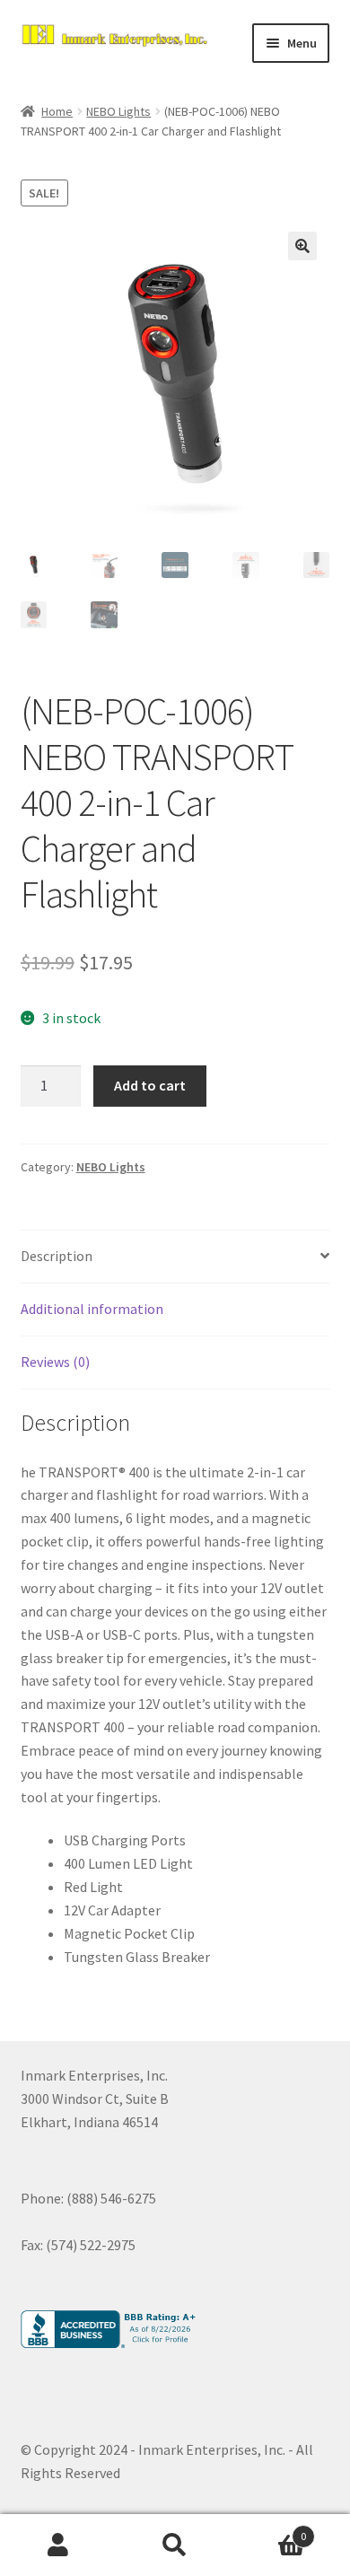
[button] (302, 246)
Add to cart (150, 1085)
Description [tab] (57, 1256)
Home (57, 111)
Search (175, 2545)
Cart (270, 2530)
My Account (58, 2545)
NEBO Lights (118, 111)
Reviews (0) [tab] (55, 1362)
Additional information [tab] (92, 1309)
